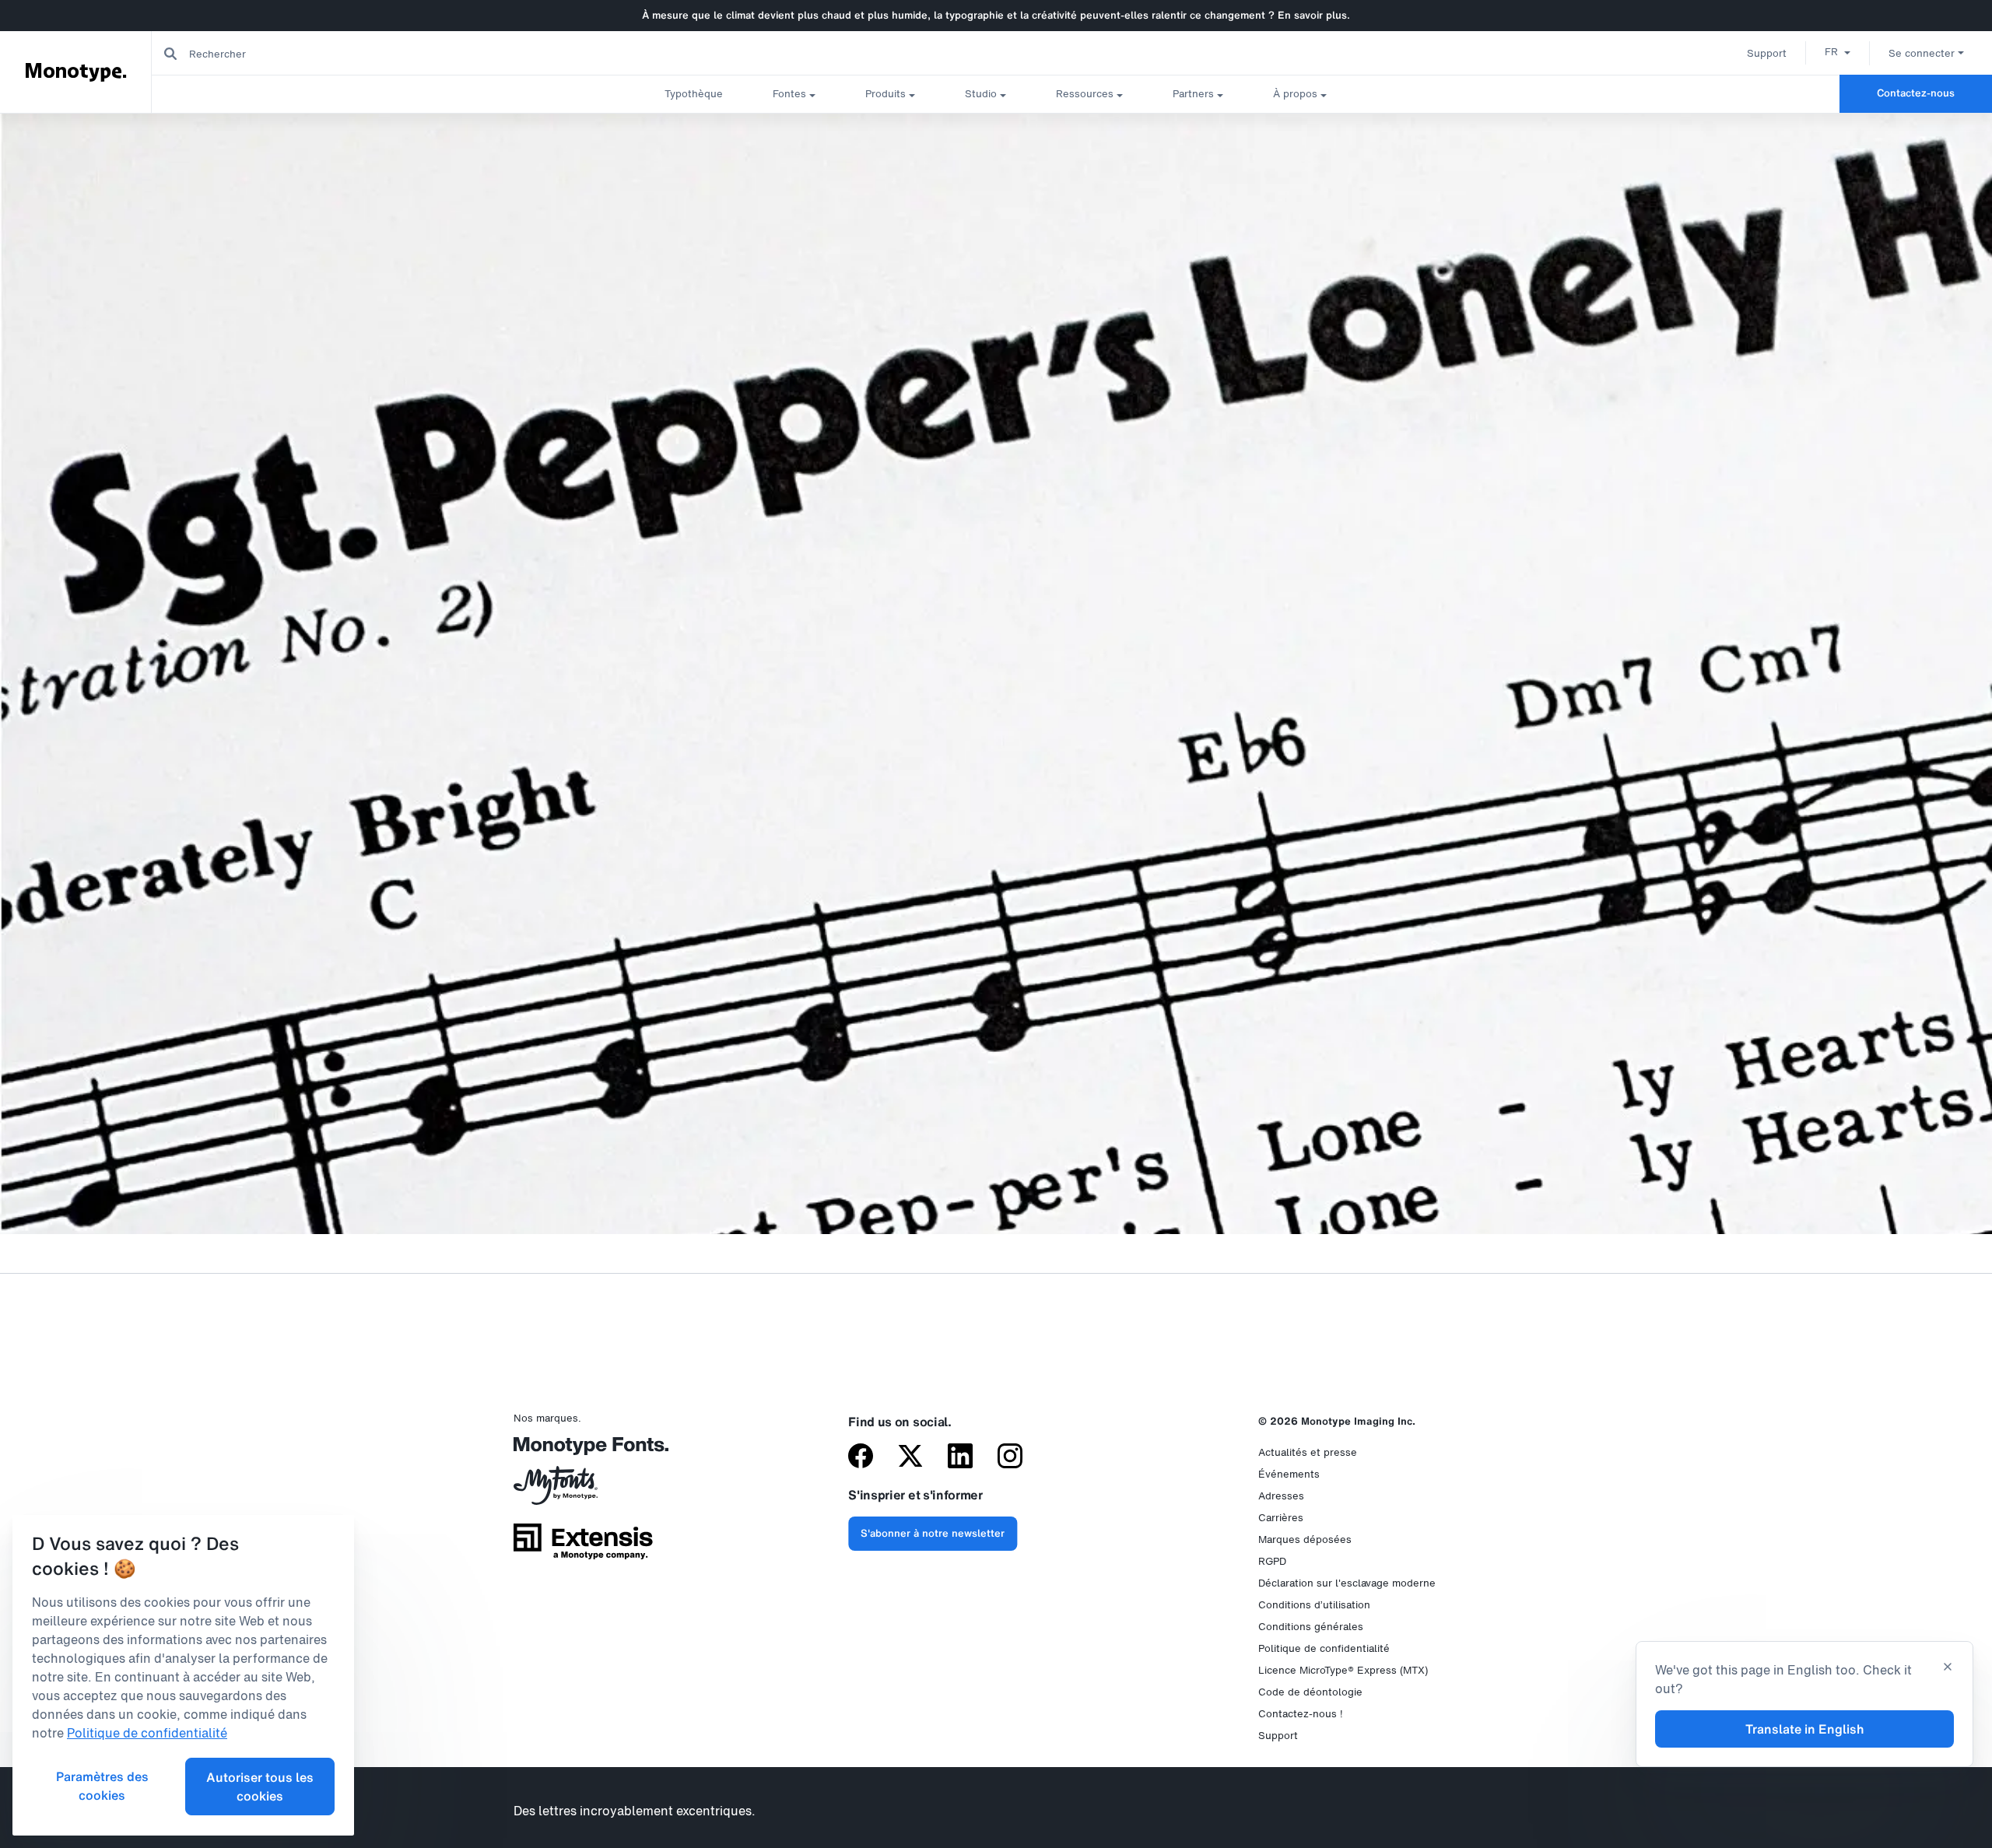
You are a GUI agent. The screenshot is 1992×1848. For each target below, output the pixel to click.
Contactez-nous (1916, 93)
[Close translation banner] (1948, 1668)
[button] (1838, 51)
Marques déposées (1305, 1539)
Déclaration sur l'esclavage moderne (1347, 1583)
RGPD (1272, 1561)
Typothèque (694, 94)
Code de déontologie (1310, 1692)
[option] (1838, 51)
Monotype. (76, 72)
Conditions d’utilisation (1314, 1605)
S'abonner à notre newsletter (933, 1533)
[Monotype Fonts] (583, 1452)
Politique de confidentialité (1324, 1648)
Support (1767, 53)
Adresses (1281, 1496)
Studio (981, 94)
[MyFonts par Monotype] (583, 1491)
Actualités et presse (1308, 1452)
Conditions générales (1311, 1627)
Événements (1289, 1474)
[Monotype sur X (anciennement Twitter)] (910, 1457)
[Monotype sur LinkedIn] (960, 1457)
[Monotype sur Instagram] (1010, 1457)
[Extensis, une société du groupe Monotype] (583, 1547)
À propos (1295, 94)
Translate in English (1805, 1729)
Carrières (1281, 1518)
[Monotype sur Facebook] (861, 1457)
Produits (886, 94)
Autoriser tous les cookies (260, 1787)
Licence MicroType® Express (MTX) (1343, 1670)
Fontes (789, 94)
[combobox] (312, 53)
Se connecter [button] (1922, 53)
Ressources (1085, 94)
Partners (1193, 94)
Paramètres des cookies (102, 1786)
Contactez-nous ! (1301, 1714)
